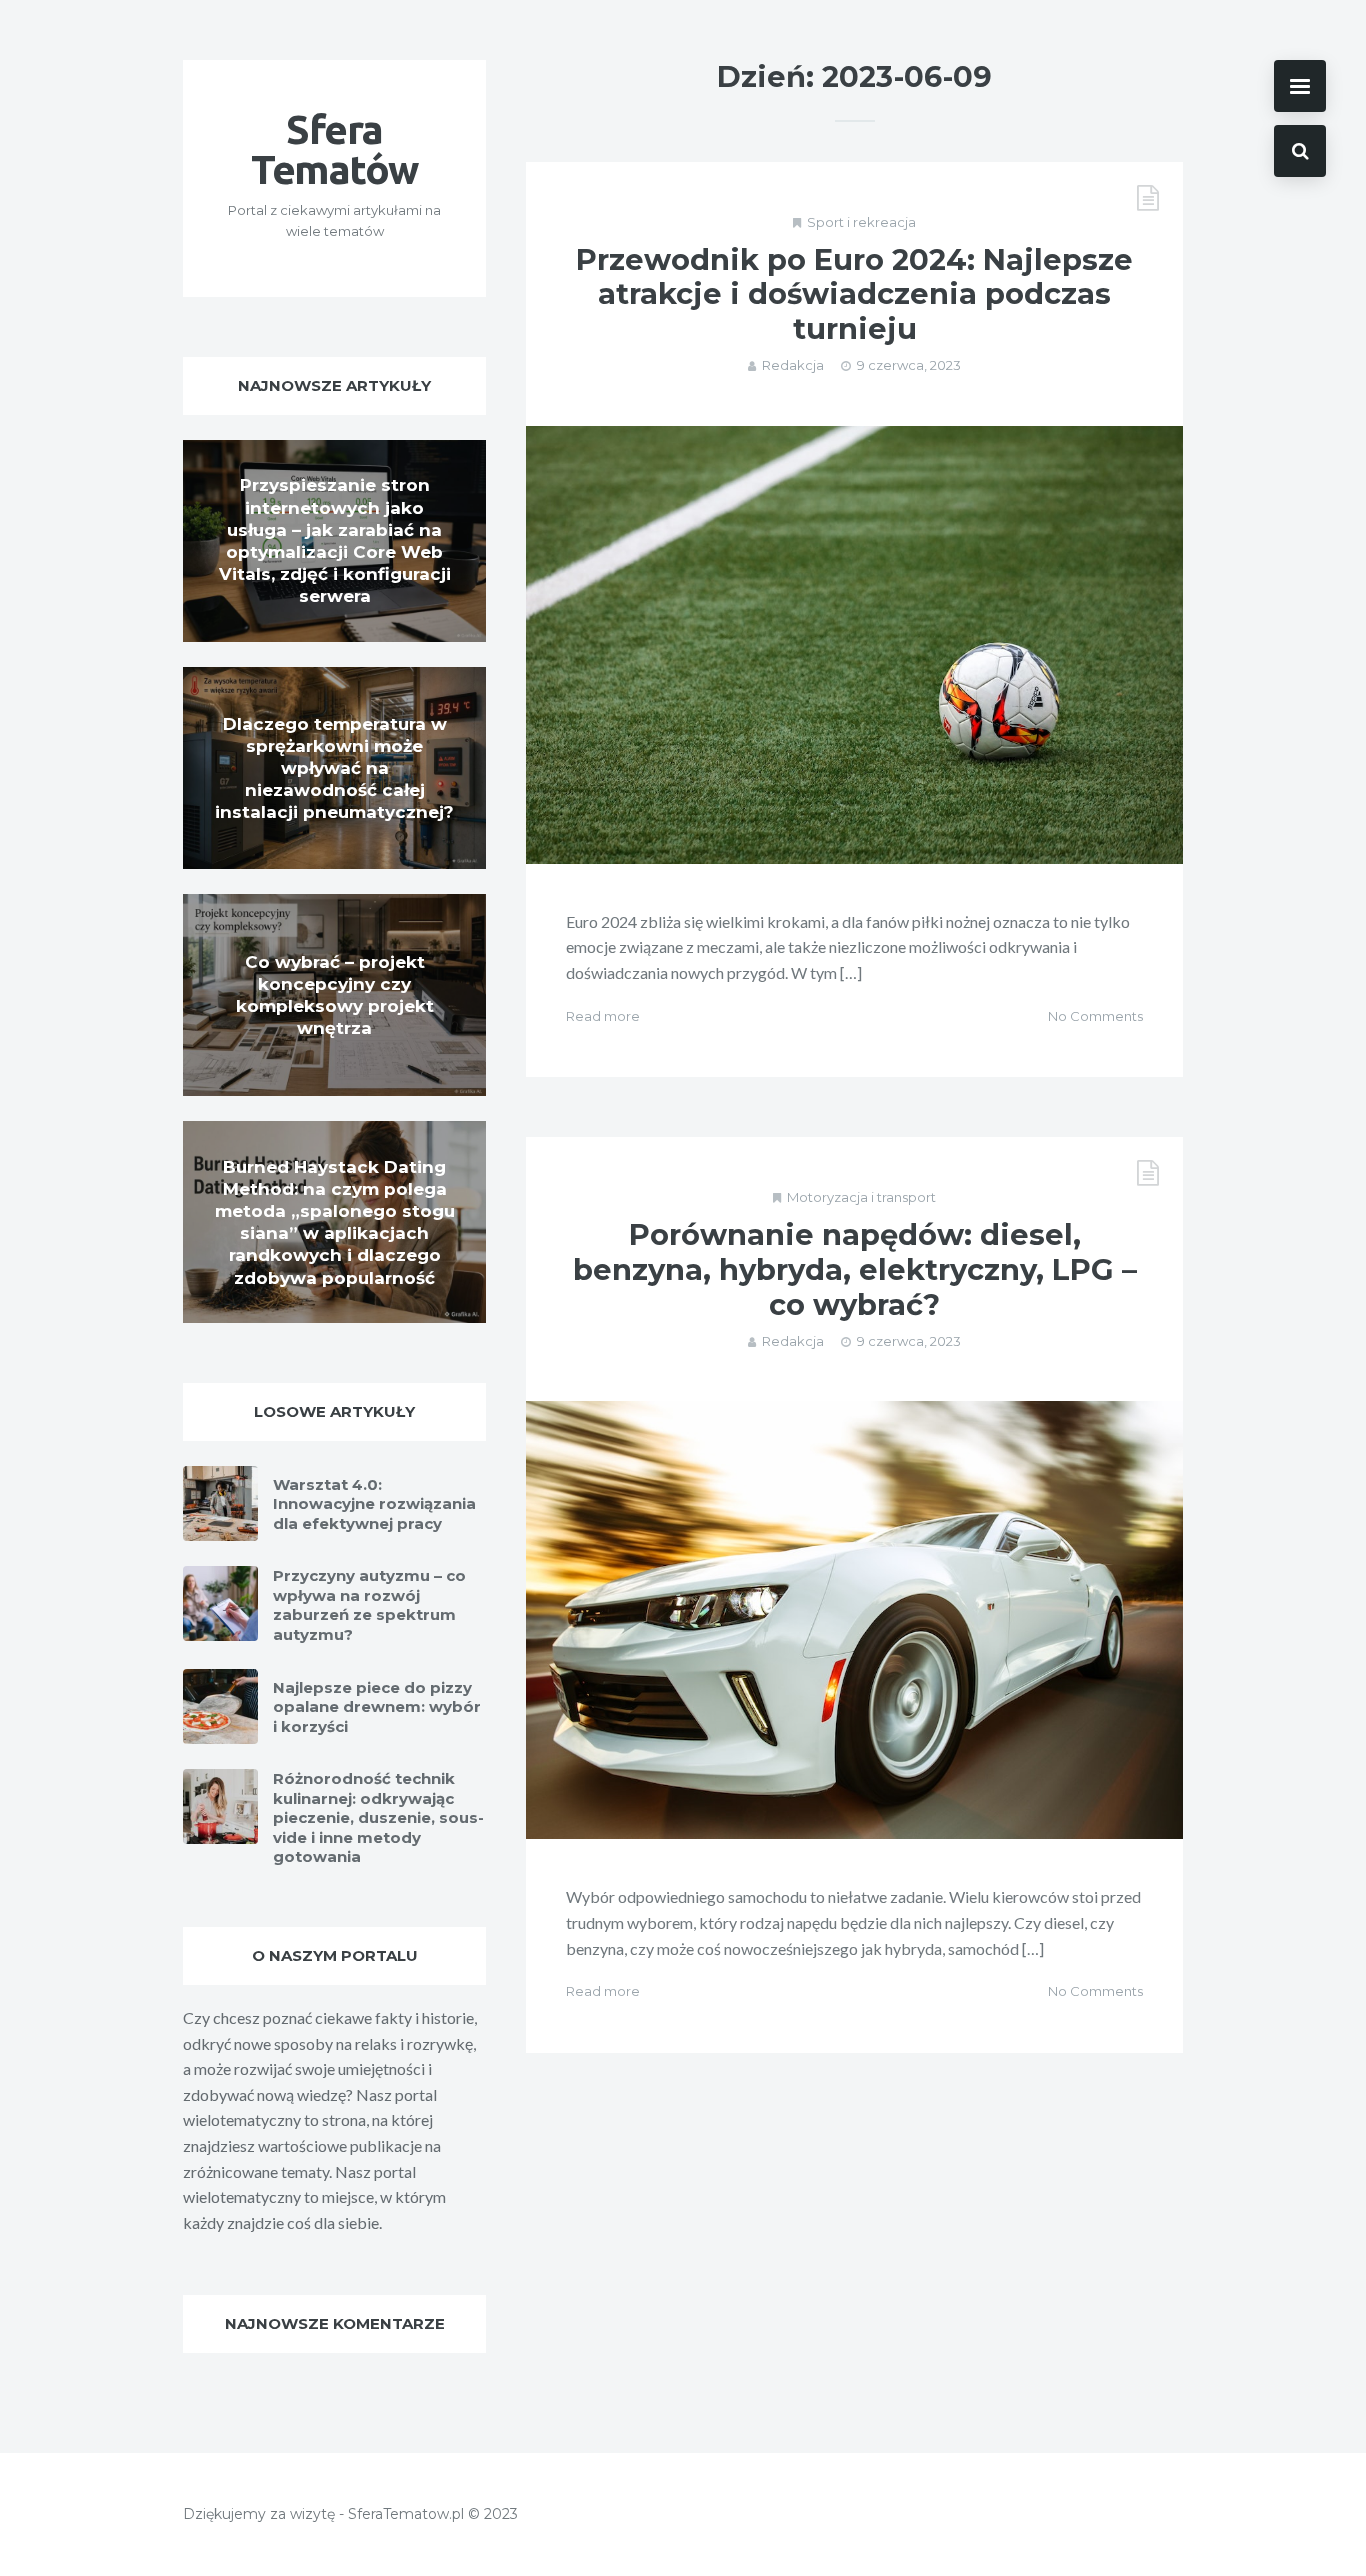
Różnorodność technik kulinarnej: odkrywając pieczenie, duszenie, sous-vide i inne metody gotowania (378, 1817)
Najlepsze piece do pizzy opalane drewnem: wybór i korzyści (377, 1707)
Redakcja (793, 365)
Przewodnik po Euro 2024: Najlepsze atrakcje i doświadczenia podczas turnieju (854, 294)
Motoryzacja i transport (861, 1197)
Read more (603, 1016)
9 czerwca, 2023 (909, 365)
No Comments (1095, 1016)
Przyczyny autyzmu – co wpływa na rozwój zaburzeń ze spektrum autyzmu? (369, 1605)
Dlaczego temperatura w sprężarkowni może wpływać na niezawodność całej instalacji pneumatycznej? (334, 768)
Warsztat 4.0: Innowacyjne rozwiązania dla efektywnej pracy (374, 1504)
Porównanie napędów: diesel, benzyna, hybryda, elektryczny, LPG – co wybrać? (855, 1269)
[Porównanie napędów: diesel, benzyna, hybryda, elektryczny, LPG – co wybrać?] (854, 1620)
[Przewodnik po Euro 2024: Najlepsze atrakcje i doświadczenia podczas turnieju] (854, 645)
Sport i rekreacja (861, 222)
